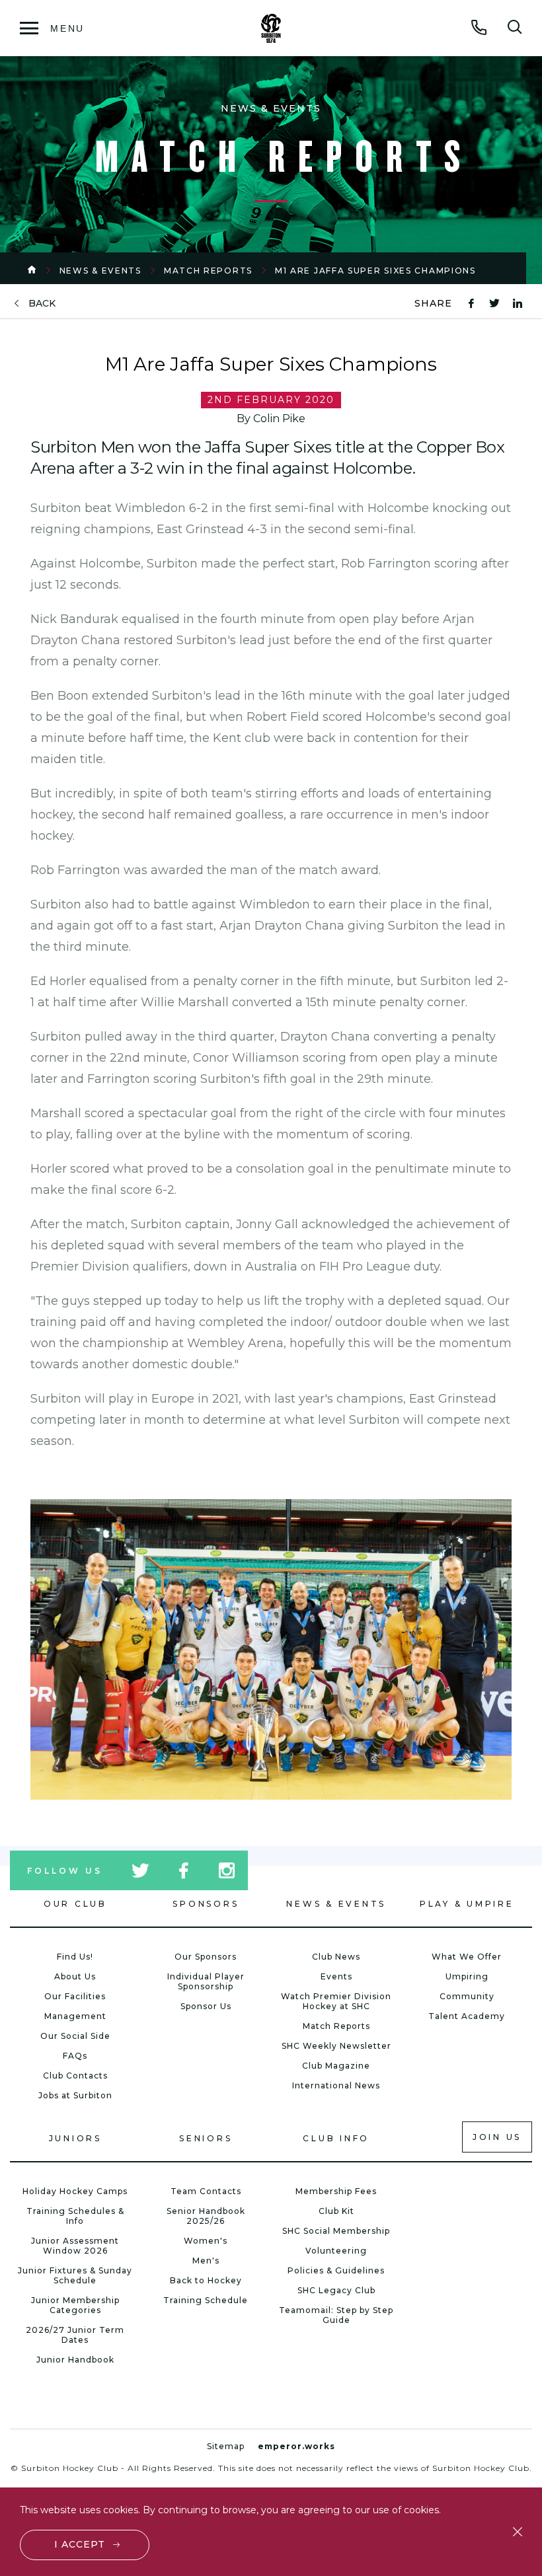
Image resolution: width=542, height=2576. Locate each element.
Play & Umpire (467, 1904)
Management (75, 2016)
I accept (80, 2544)
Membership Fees (336, 2191)
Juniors (75, 2138)
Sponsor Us (206, 2006)
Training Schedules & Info (75, 2216)
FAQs (75, 2056)
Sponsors (206, 1904)
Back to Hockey (206, 2280)
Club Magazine (336, 2066)
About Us (75, 1976)
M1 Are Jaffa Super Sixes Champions (375, 271)
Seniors (206, 2138)
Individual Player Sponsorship (206, 1981)
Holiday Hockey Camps (75, 2191)
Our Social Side (75, 2036)
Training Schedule (206, 2300)
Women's (206, 2241)
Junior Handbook (75, 2360)
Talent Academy (467, 2016)
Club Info (336, 2138)
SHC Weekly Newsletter (336, 2046)
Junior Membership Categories (75, 2305)
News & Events (100, 271)
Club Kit (336, 2211)
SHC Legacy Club (336, 2290)
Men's (206, 2261)
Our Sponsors (206, 1957)
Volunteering (336, 2251)
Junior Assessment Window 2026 (75, 2246)
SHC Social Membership (336, 2231)
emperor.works (296, 2446)
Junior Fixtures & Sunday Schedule (75, 2275)
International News (336, 2085)
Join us (497, 2137)
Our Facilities (75, 1996)
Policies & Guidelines (336, 2270)
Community (467, 1996)
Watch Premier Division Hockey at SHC (336, 2001)
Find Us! (75, 1957)
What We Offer (467, 1957)
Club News (336, 1957)
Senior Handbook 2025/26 (206, 2216)
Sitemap (226, 2446)
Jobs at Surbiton (75, 2095)
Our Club (75, 1904)
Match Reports (208, 271)
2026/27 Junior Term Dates (75, 2335)
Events (336, 1976)
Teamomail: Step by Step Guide (336, 2315)
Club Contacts (75, 2076)
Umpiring (467, 1976)
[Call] (479, 27)
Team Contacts (206, 2191)
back (42, 304)
